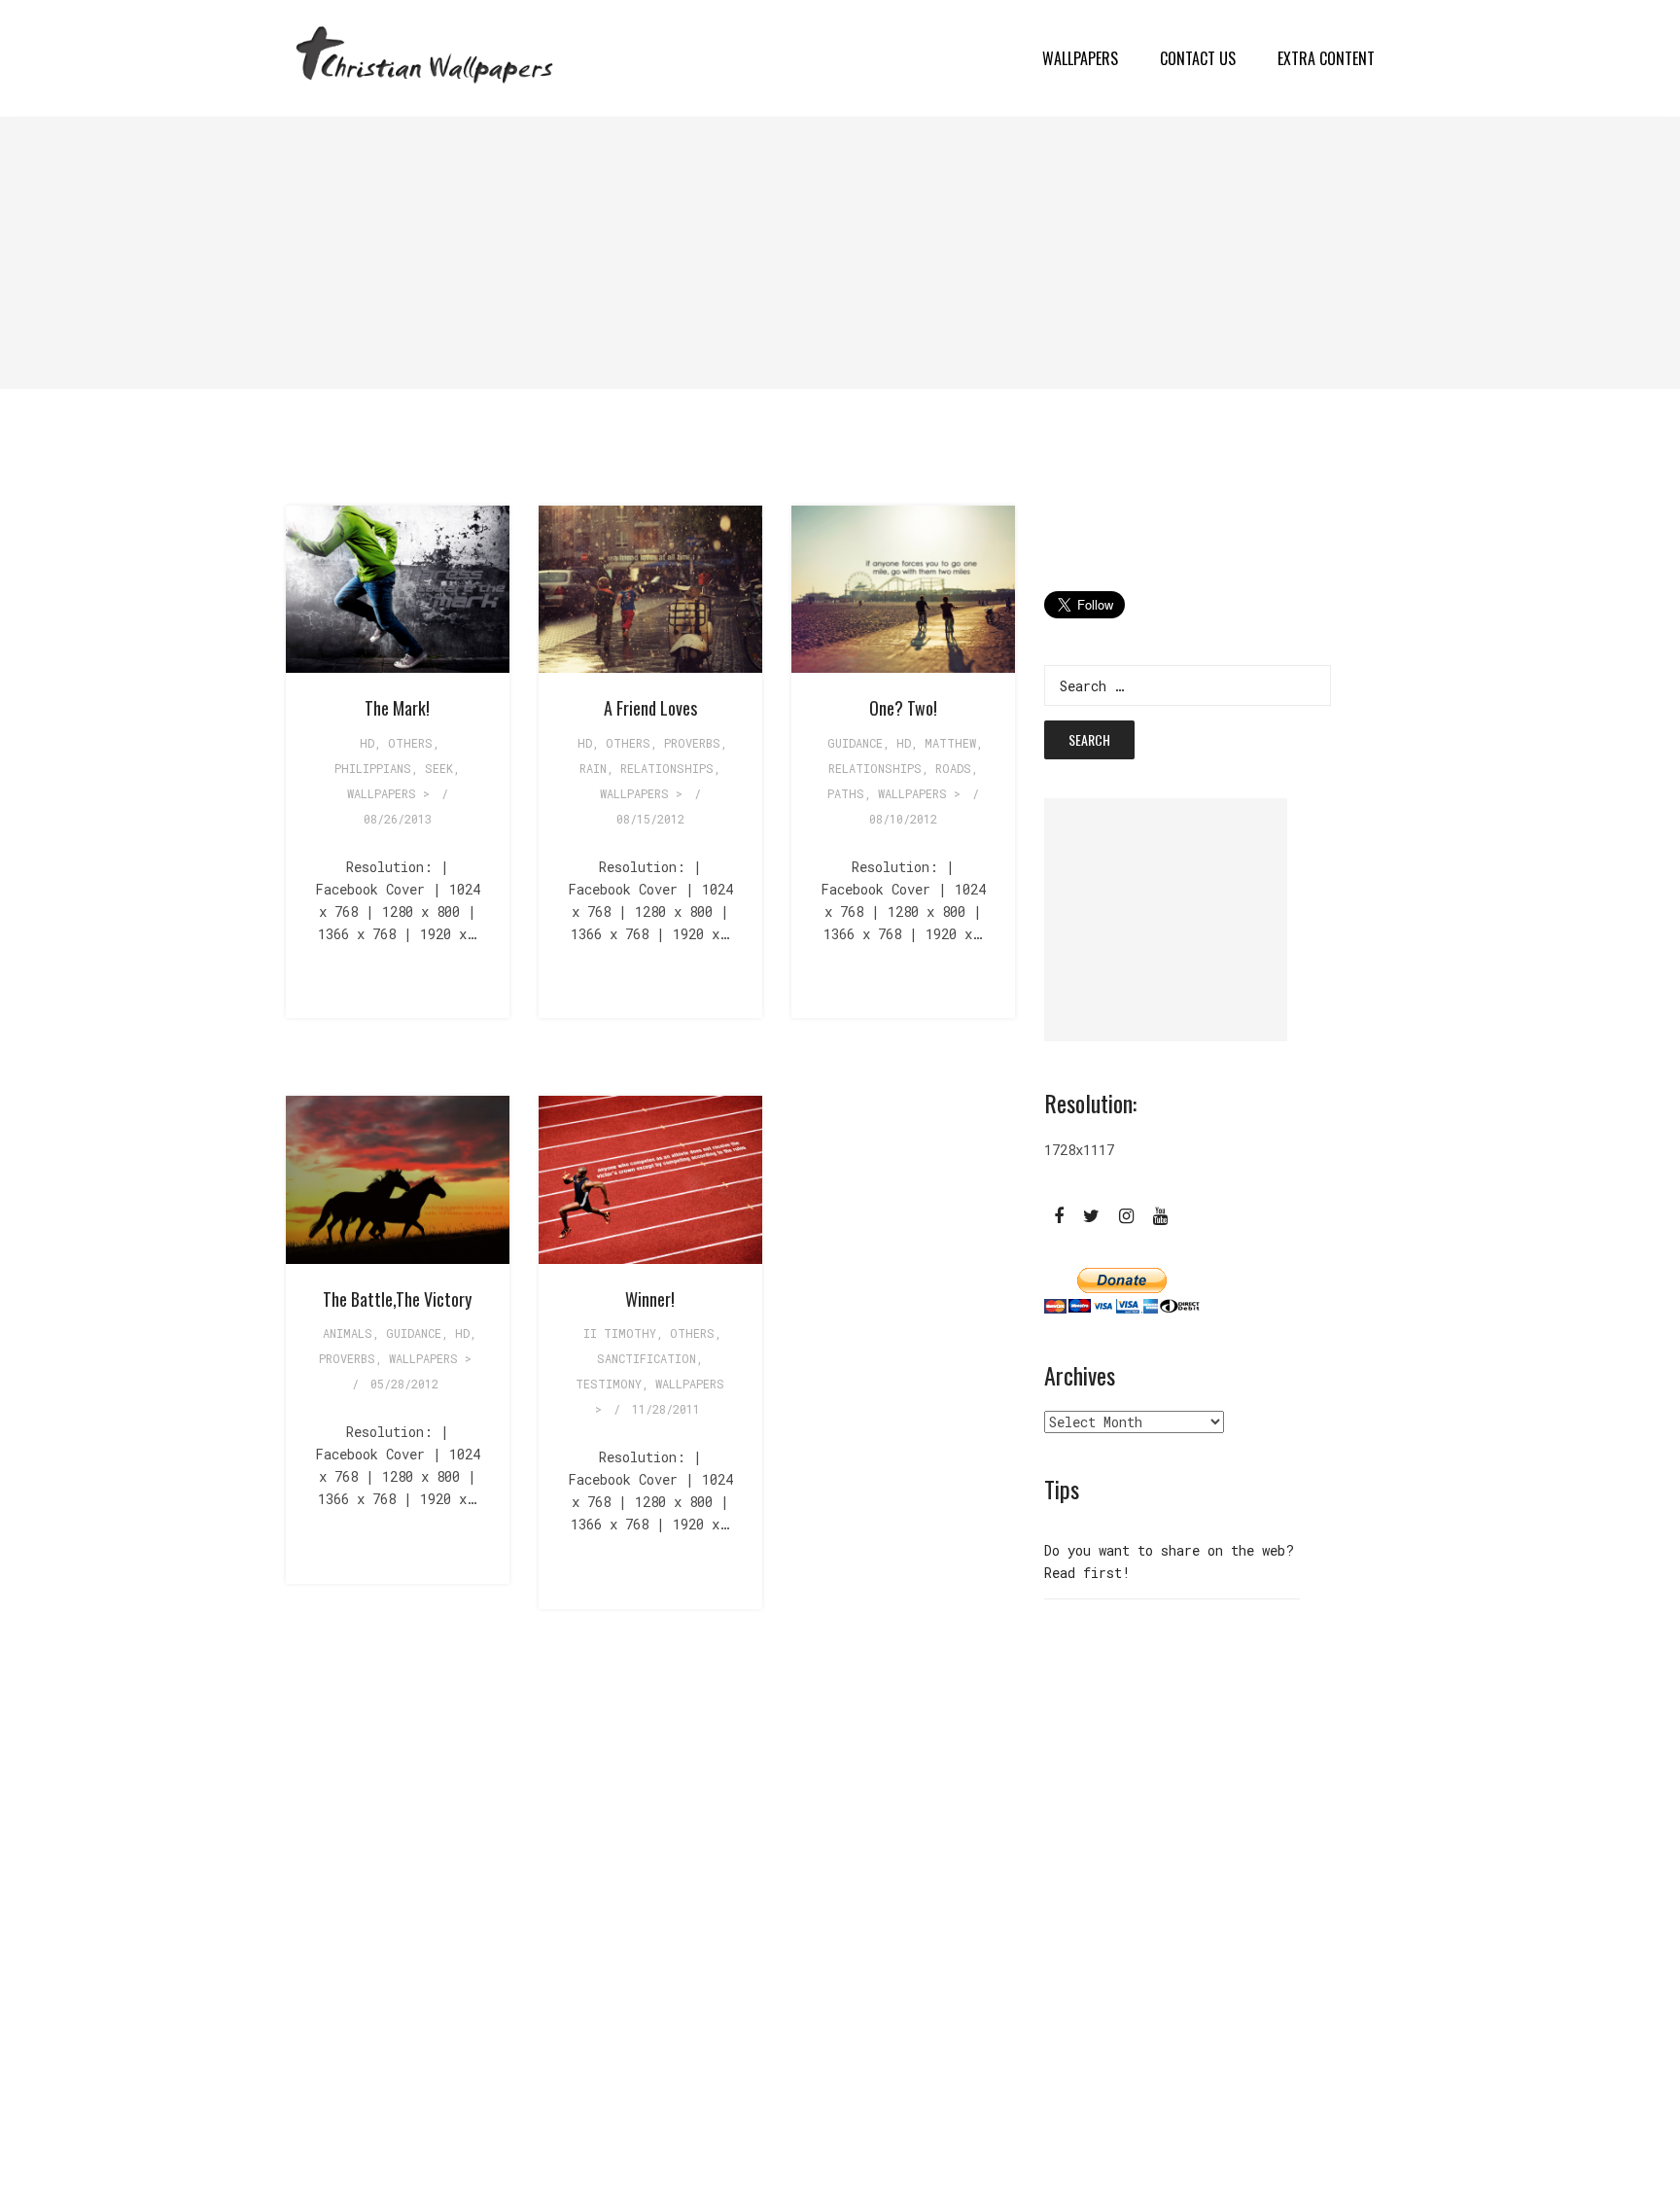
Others (410, 743)
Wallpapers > (388, 793)
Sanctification (647, 1358)
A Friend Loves (650, 708)
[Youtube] (1160, 1214)
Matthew (950, 743)
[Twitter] (1091, 1214)
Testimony (609, 1384)
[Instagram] (1126, 1214)
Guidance (855, 743)
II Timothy (620, 1333)
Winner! (650, 1299)
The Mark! (397, 708)
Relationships (667, 768)
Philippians (373, 768)
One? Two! (903, 708)
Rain (593, 768)
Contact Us (1198, 58)
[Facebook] (1059, 1214)
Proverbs (692, 743)
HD (367, 743)
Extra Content (1326, 58)
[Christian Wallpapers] (424, 57)
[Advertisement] (583, 253)
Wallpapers (1080, 58)
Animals (348, 1333)
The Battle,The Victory (397, 1299)
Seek (439, 768)
